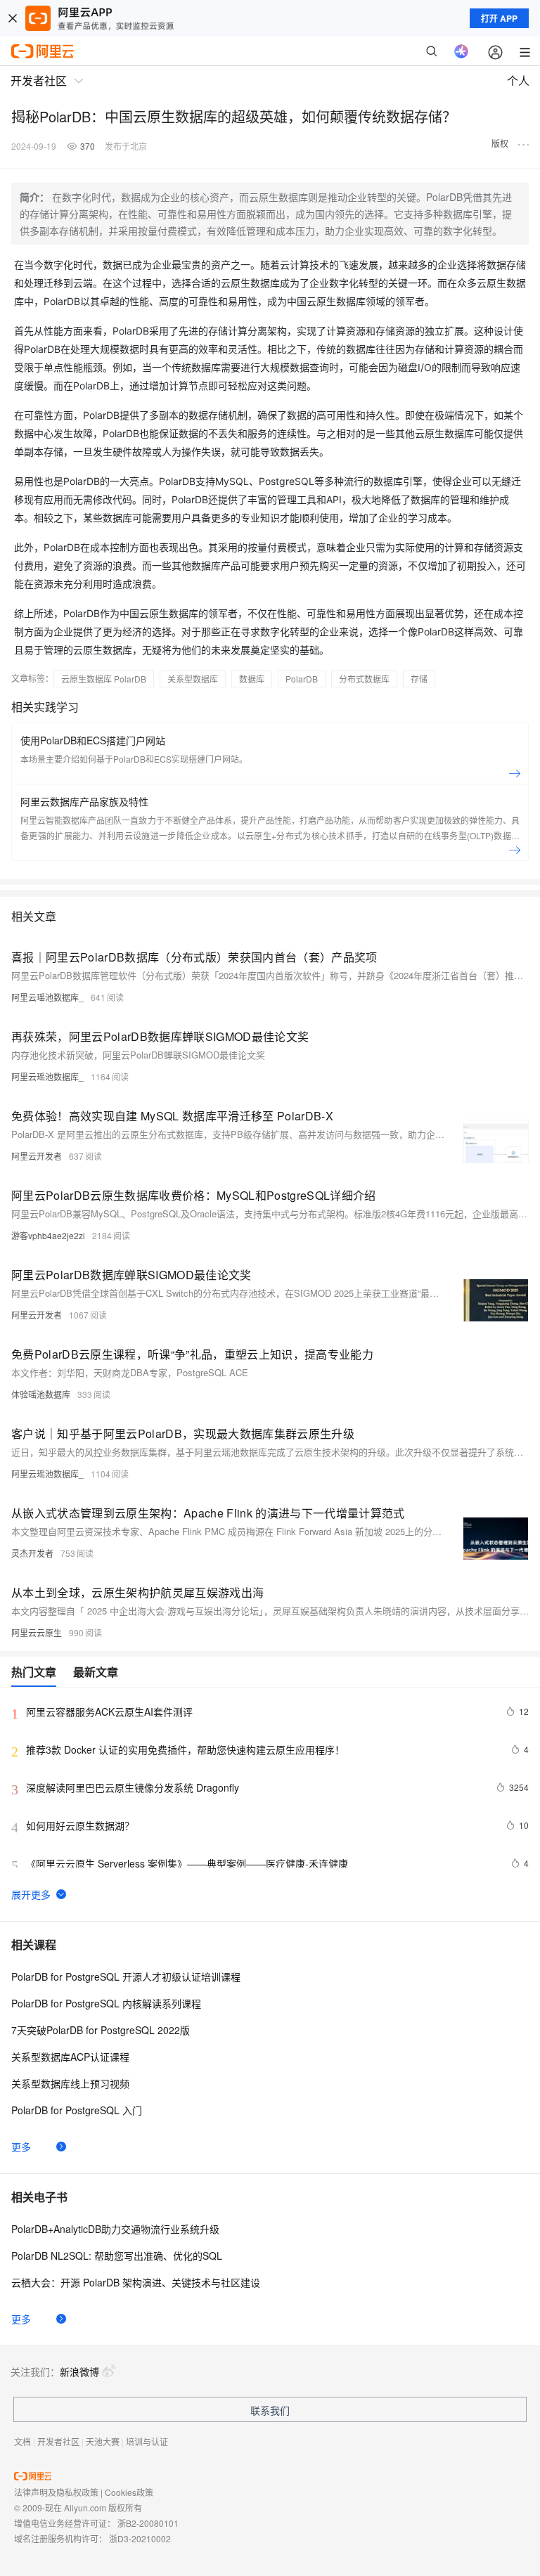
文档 (22, 2441)
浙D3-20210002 (140, 2538)
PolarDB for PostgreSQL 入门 (77, 2110)
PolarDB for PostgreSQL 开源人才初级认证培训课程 (126, 1976)
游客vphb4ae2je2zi (48, 1235)
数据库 (252, 679)
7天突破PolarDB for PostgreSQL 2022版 (101, 2030)
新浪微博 (79, 2371)
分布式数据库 (364, 679)
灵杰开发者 (32, 1553)
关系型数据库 (193, 679)
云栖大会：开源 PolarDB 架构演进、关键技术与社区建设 (136, 2282)
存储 (419, 679)
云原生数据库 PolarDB (104, 679)
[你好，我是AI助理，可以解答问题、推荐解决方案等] (461, 51)
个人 (518, 80)
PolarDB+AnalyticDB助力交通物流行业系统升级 (115, 2229)
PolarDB (302, 679)
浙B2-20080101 (148, 2523)
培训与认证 (147, 2441)
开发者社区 (58, 2441)
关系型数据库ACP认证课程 (70, 2057)
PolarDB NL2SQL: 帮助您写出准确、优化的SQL (117, 2255)
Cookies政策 (129, 2492)
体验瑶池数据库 (41, 1394)
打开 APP (499, 18)
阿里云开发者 (37, 1156)
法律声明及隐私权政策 (56, 2492)
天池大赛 (103, 2441)
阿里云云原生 (37, 1632)
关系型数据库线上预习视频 (70, 2083)
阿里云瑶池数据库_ (47, 997)
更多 (21, 2147)
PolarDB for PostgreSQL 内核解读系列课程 (106, 2003)
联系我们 (270, 2410)
